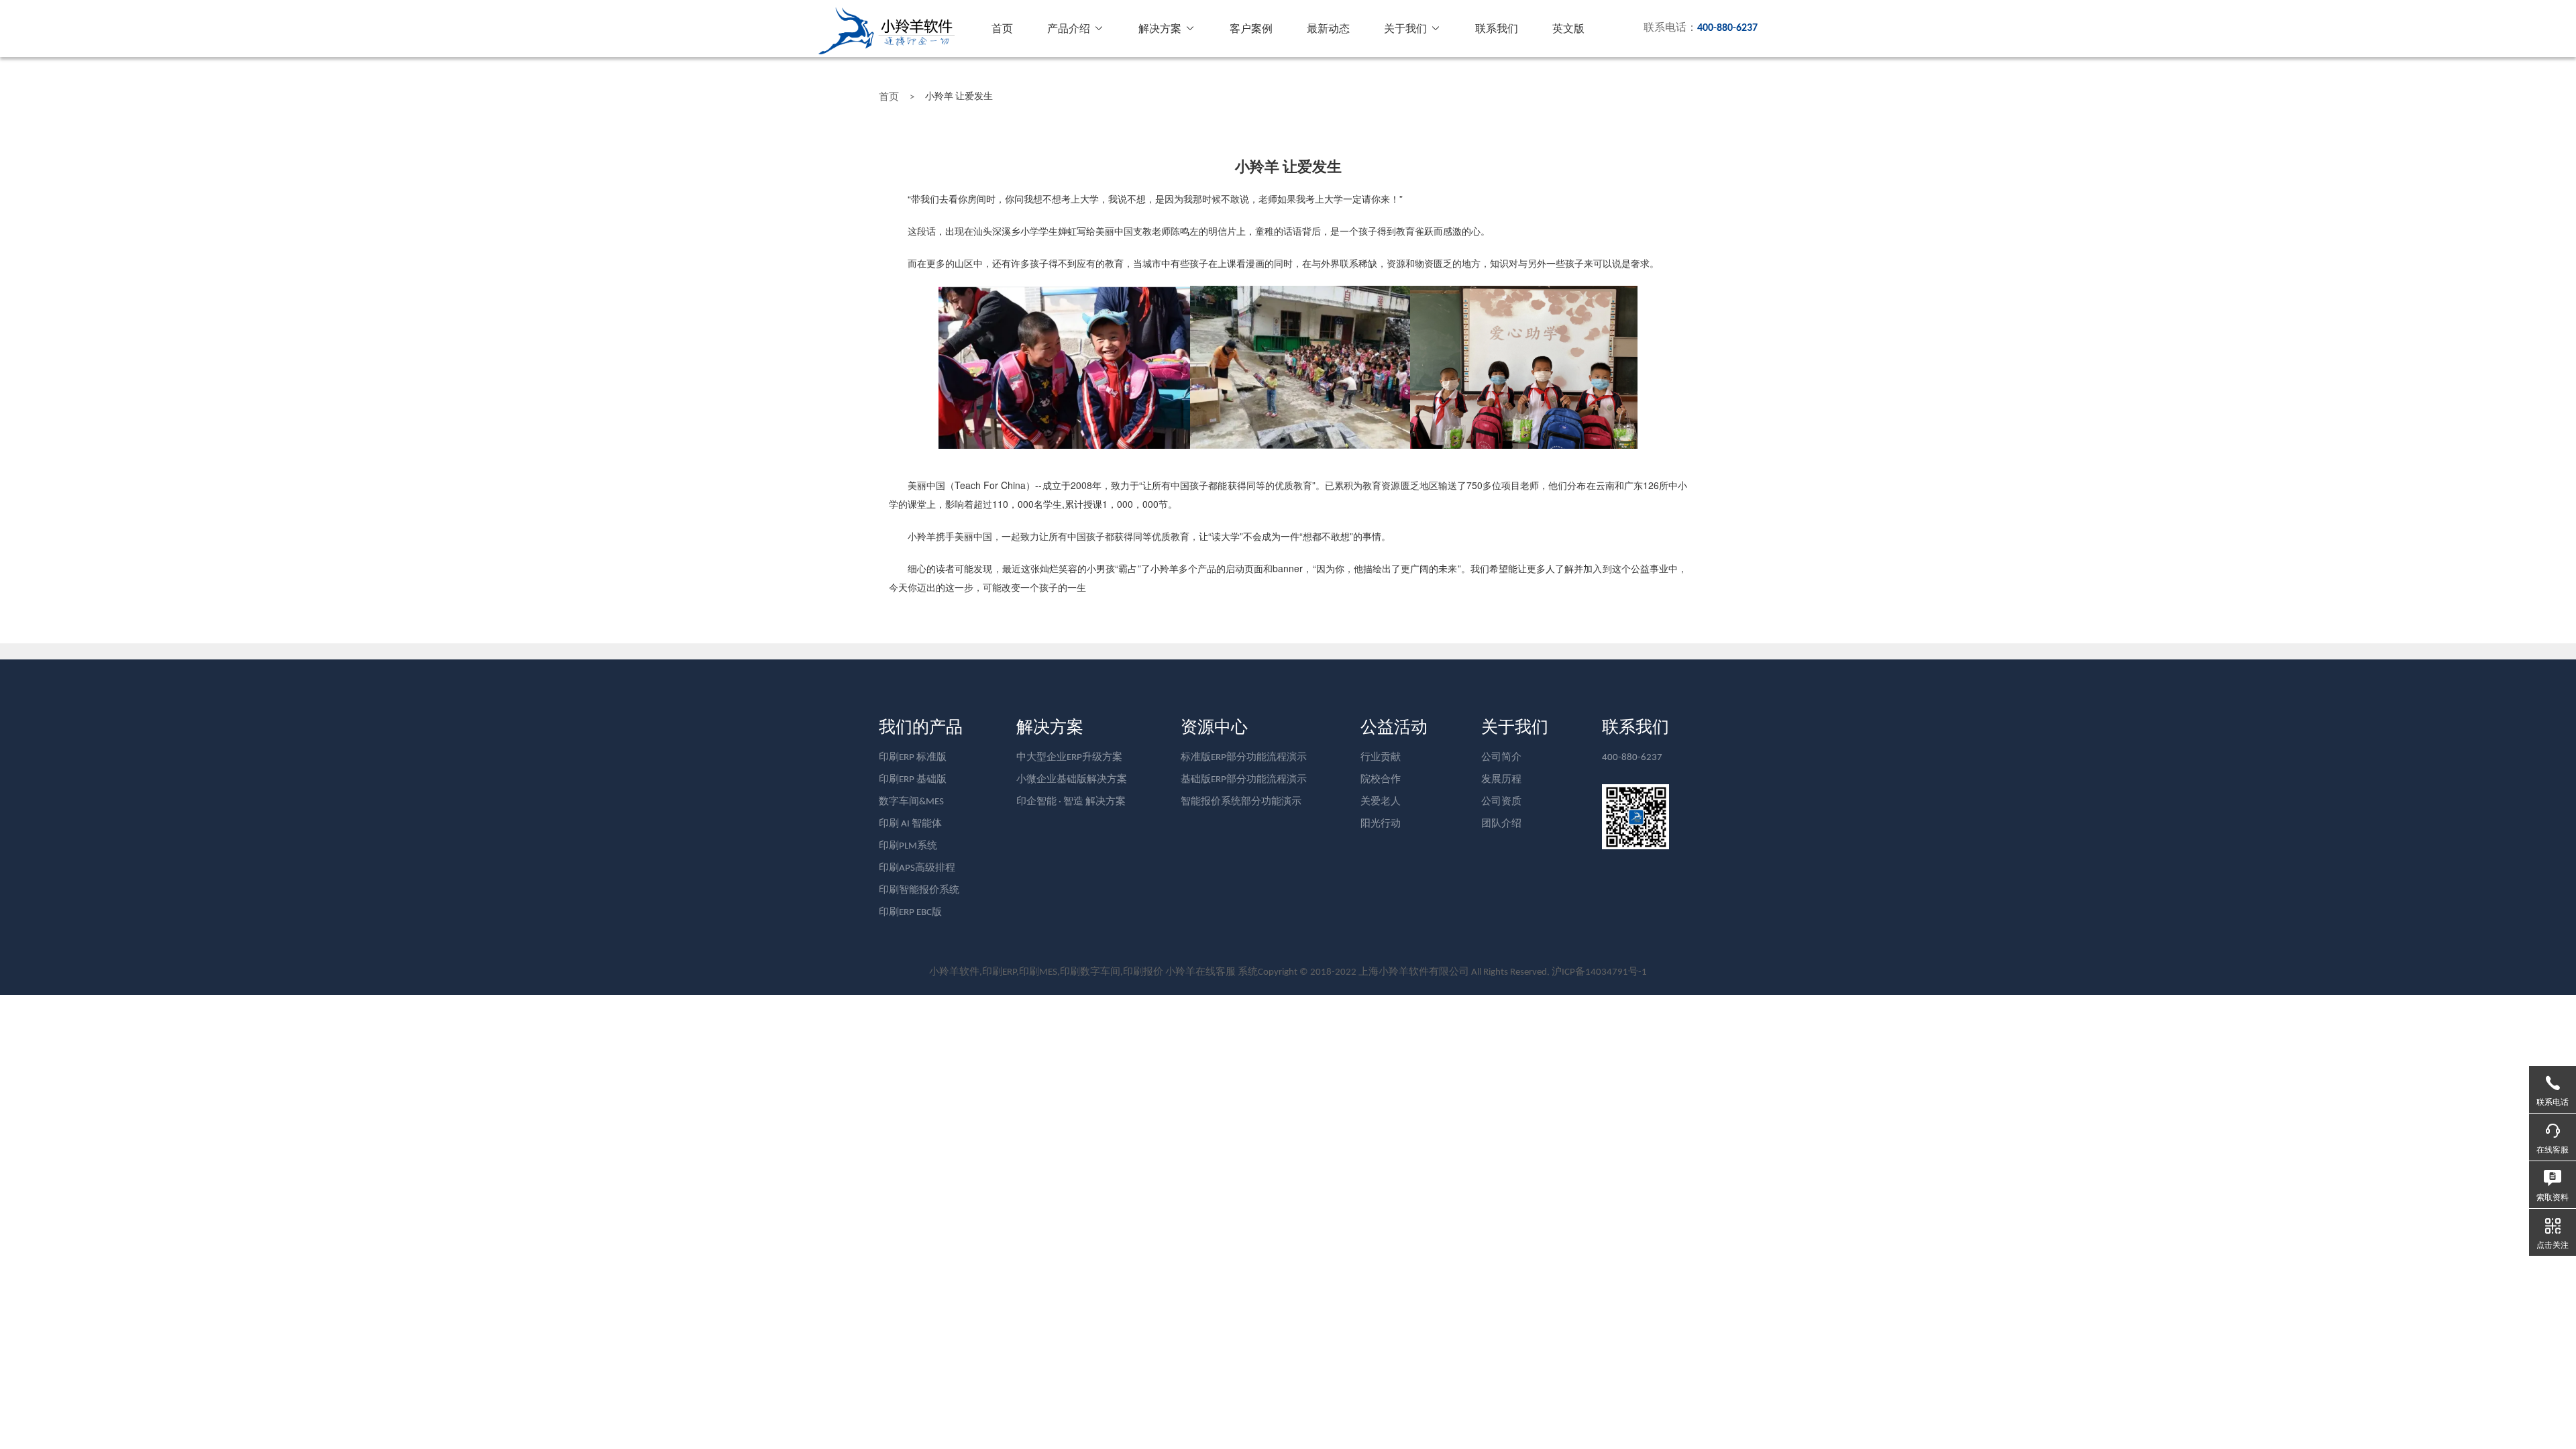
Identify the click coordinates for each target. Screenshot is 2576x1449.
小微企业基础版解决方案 (1072, 780)
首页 (1002, 30)
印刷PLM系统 (908, 846)
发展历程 (1501, 780)
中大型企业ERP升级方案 (1069, 758)
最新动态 (1328, 30)
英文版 (1568, 30)
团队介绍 (1501, 824)
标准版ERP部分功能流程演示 (1244, 758)
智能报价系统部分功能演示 (1241, 802)
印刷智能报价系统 (919, 891)
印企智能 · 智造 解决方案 (1071, 802)
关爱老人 (1381, 802)
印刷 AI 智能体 (910, 824)
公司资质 (1501, 802)
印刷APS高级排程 (917, 868)
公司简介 (1501, 758)
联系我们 (1497, 30)
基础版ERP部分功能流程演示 (1244, 780)
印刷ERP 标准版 (913, 758)
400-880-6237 (1632, 758)
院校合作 (1381, 780)
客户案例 (1251, 30)
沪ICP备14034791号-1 (1599, 972)
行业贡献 (1381, 758)
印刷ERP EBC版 (910, 913)
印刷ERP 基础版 (913, 780)
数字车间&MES (911, 802)
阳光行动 (1381, 824)
